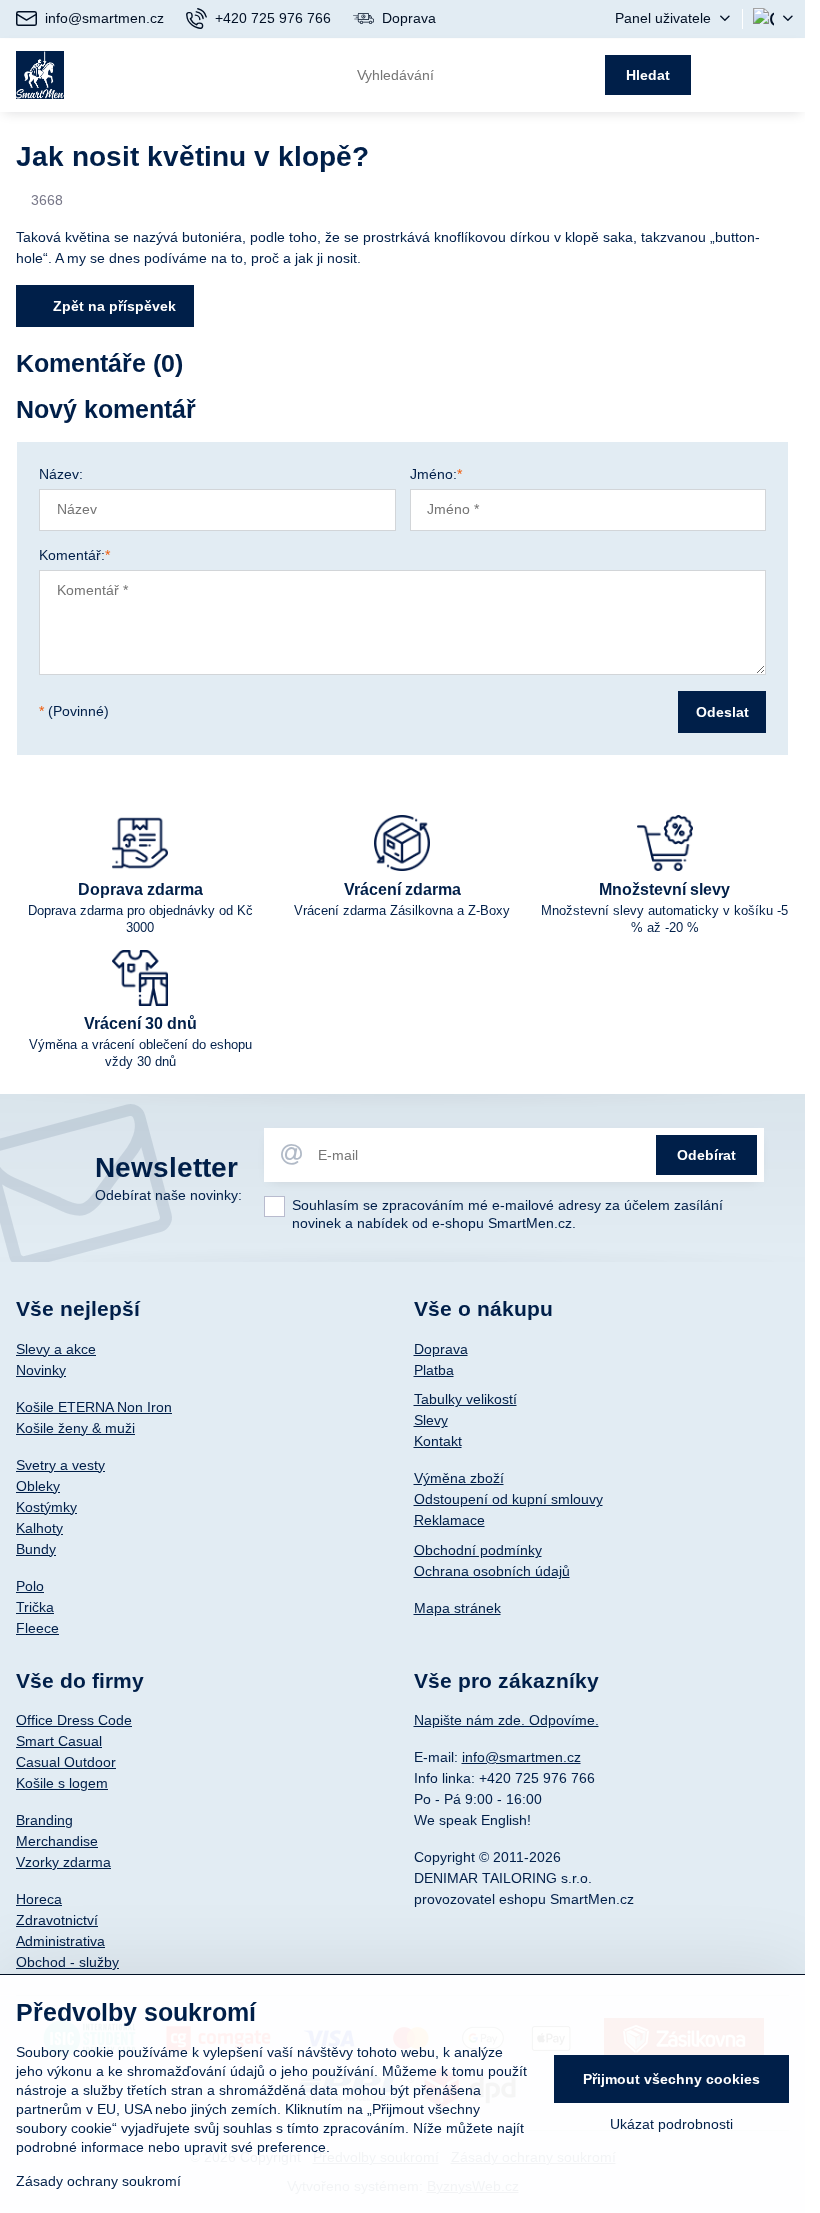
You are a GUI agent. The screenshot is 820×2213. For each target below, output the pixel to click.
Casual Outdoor (66, 1762)
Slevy (431, 1420)
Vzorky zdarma (63, 1862)
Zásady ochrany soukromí (98, 2181)
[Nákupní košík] (732, 75)
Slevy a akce (56, 1349)
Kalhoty (39, 1528)
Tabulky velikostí (465, 1399)
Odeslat (722, 712)
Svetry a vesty (60, 1465)
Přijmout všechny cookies (671, 2079)
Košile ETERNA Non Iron (94, 1407)
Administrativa (60, 1941)
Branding (44, 1820)
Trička (35, 1607)
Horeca (39, 1899)
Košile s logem (62, 1783)
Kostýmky (46, 1507)
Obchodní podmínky (478, 1550)
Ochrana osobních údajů (492, 1571)
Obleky (38, 1486)
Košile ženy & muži (75, 1428)
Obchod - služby (67, 1962)
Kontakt (438, 1441)
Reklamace (449, 1520)
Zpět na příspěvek (112, 306)
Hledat (648, 75)
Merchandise (57, 1841)
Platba (434, 1370)
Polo (30, 1586)
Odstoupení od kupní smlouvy (508, 1499)
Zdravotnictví (57, 1920)
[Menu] (781, 75)
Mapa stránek (457, 1608)
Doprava (441, 1349)
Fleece (37, 1628)
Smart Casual (59, 1741)
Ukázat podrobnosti (671, 2124)
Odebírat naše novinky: (168, 1195)
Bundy (36, 1549)
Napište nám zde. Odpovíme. (506, 1720)
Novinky (41, 1370)
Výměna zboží (459, 1478)
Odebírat (706, 1155)
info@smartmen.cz (521, 1757)
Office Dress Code (74, 1720)
